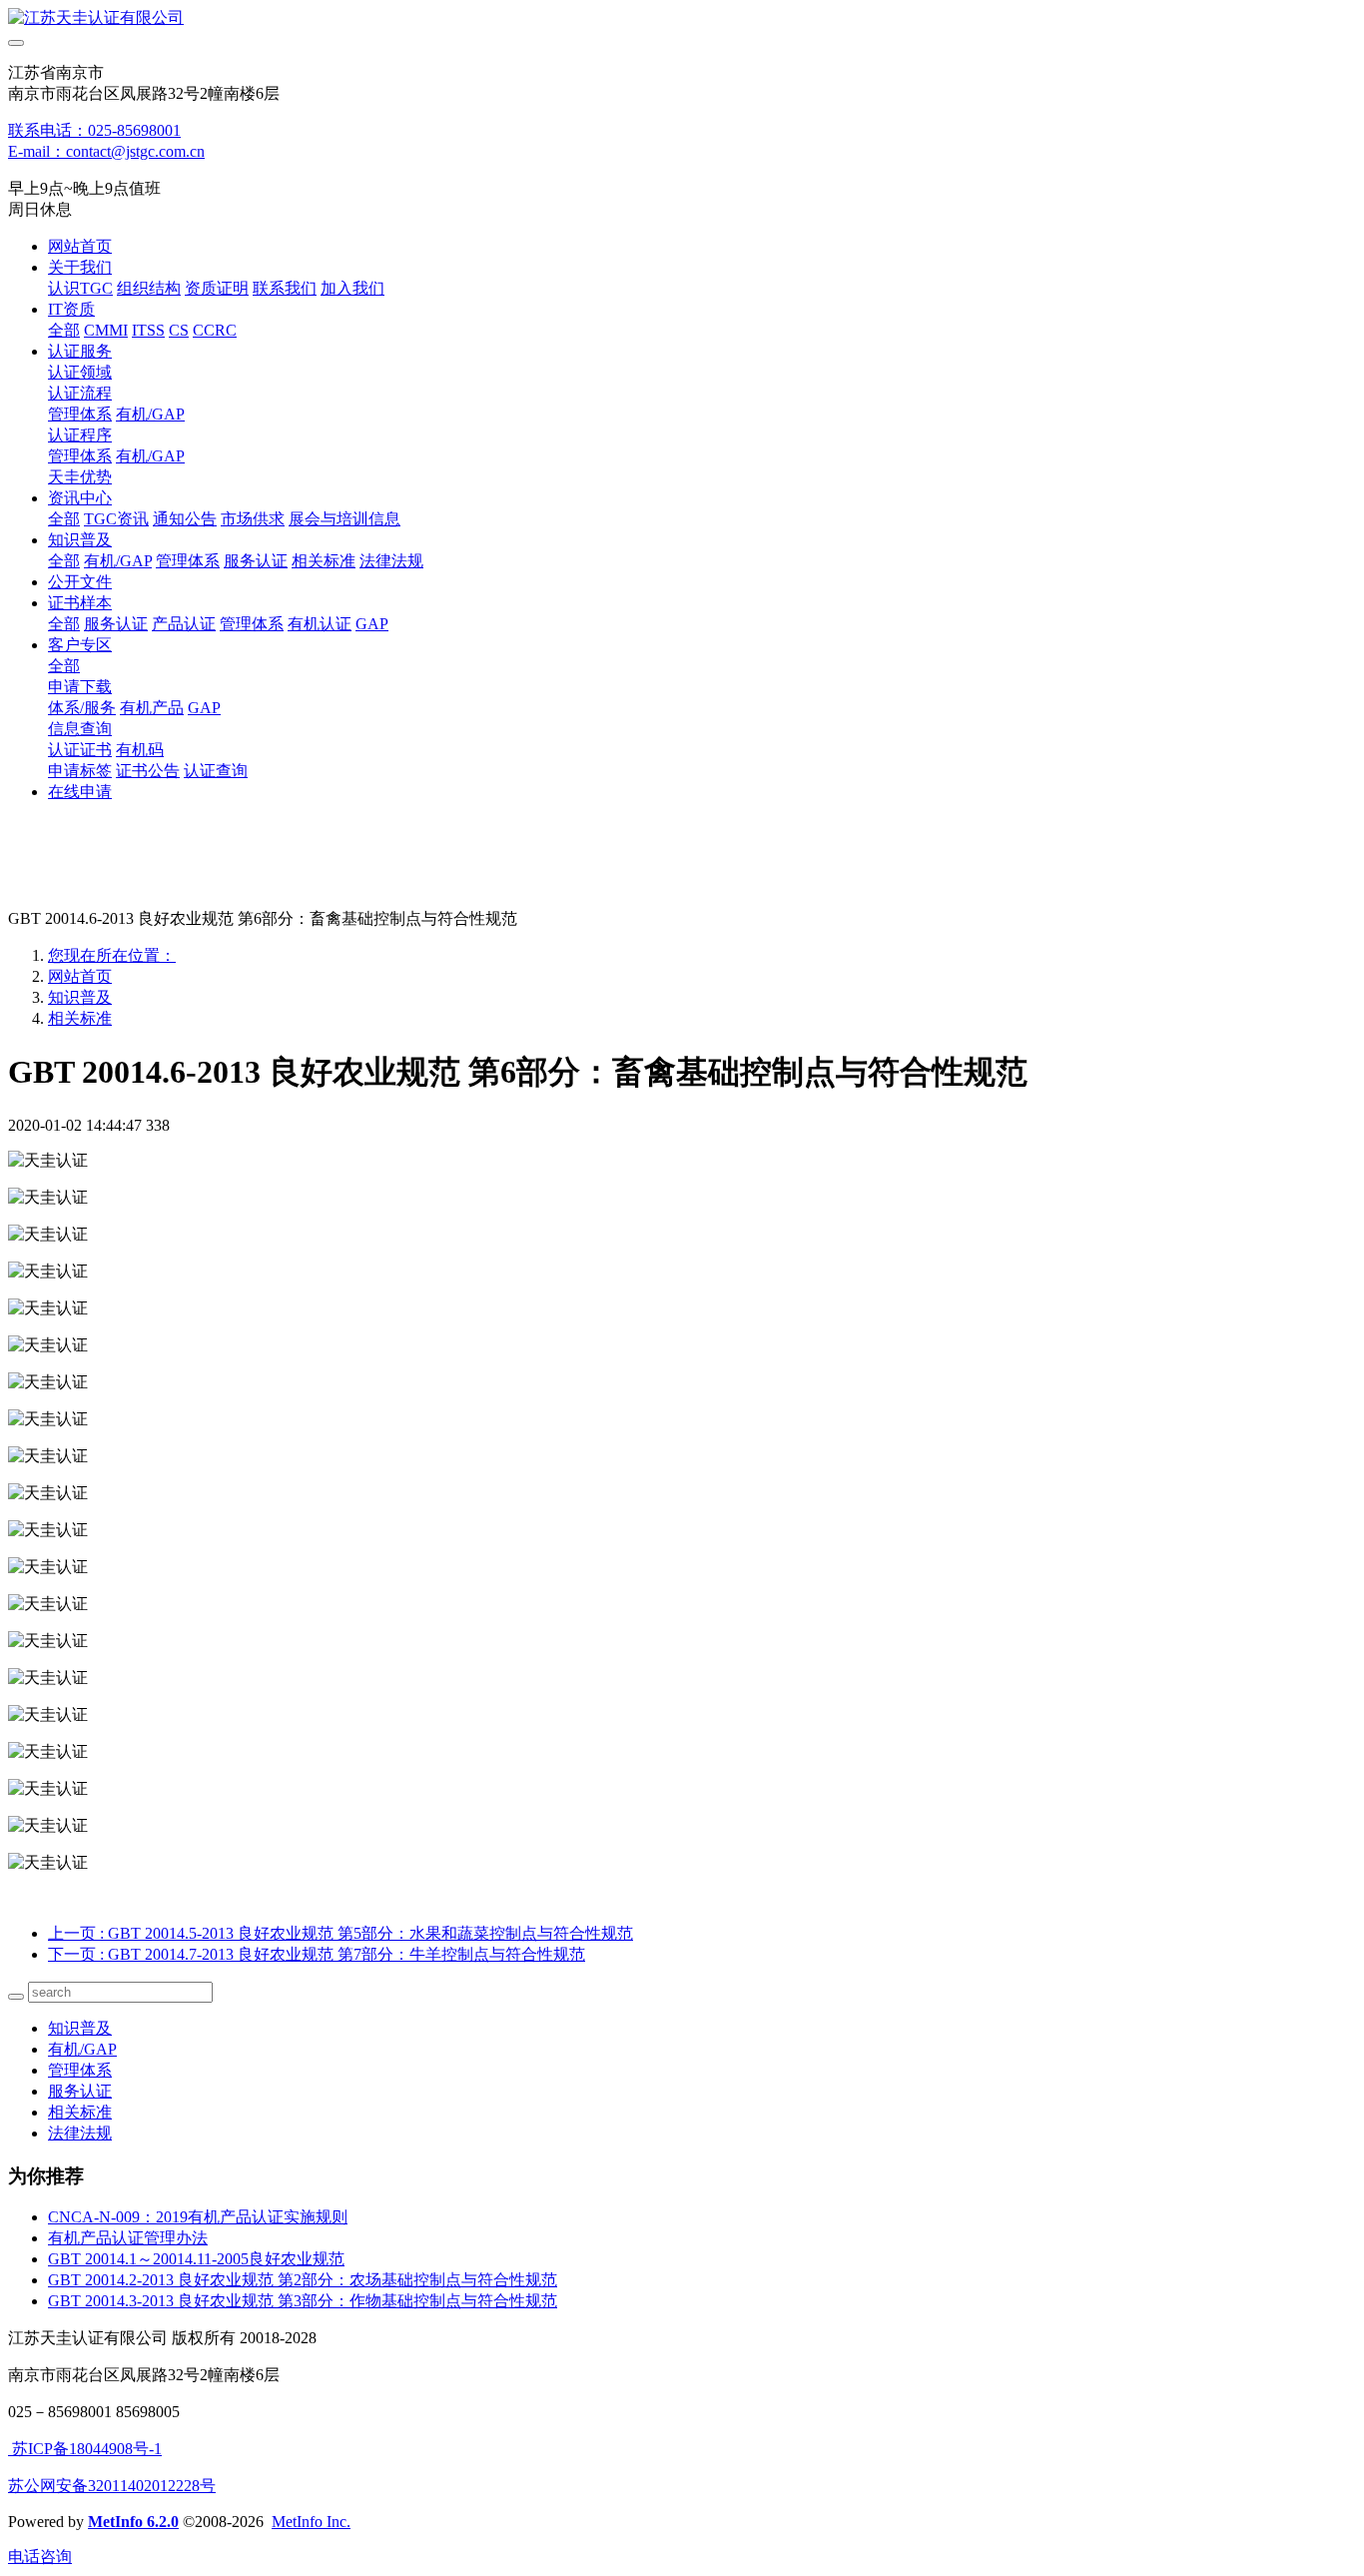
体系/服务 (82, 708)
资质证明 (217, 288)
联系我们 (285, 288)
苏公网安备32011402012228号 (112, 2486)
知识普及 (80, 540)
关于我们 (80, 267)
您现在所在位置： (112, 955)
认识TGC (80, 288)
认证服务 (80, 351)
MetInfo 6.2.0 (133, 2522)
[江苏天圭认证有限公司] (682, 18)
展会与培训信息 (344, 519)
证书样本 (80, 603)
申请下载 (80, 687)
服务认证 (256, 561)
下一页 (317, 1954)
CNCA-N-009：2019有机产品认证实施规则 (198, 2217)
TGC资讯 (116, 519)
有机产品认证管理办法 (128, 2238)
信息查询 (80, 729)
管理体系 (80, 414)
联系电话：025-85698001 (94, 130)
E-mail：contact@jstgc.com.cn (106, 151)
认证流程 (80, 393)
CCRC (215, 330)
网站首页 (80, 246)
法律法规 (391, 561)
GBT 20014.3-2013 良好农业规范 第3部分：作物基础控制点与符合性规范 (303, 2301)
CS (179, 330)
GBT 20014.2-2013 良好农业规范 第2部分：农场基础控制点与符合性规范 (303, 2280)
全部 (64, 330)
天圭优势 (80, 477)
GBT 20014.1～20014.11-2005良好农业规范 (196, 2259)
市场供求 (253, 519)
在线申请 (80, 792)
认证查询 (216, 771)
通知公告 (185, 519)
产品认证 (184, 624)
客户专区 (80, 645)
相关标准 (324, 561)
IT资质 (71, 309)
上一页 (341, 1933)
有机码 (140, 750)
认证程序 (80, 435)
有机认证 (320, 624)
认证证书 (80, 750)
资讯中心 (80, 498)
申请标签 (80, 771)
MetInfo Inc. (311, 2522)
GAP (372, 624)
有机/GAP (150, 414)
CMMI (106, 330)
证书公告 (148, 771)
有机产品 (152, 708)
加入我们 (352, 288)
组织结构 (149, 288)
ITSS (148, 330)
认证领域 (80, 372)
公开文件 (80, 582)
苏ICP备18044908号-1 (85, 2449)
